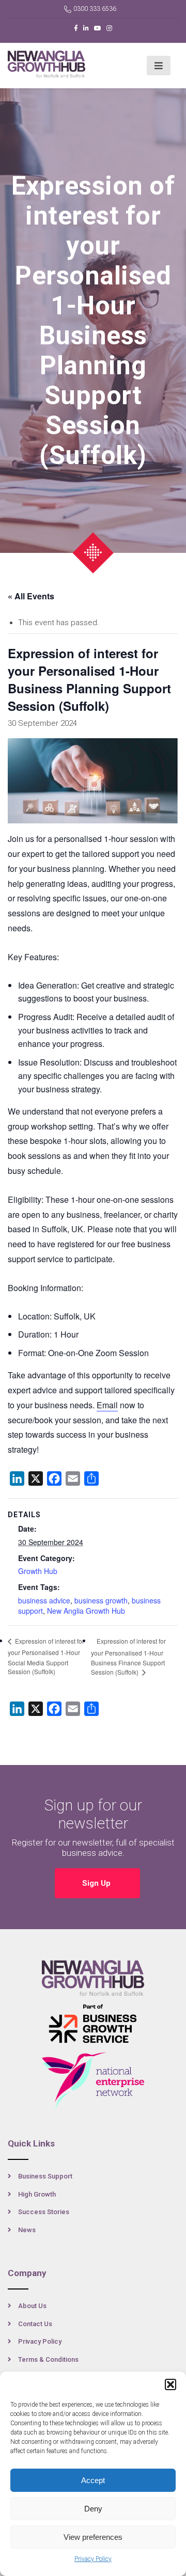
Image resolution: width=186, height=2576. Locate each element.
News (27, 2230)
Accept (93, 2480)
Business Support (45, 2176)
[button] (171, 2384)
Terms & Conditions (48, 2359)
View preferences (93, 2537)
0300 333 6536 (95, 9)
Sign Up (97, 1883)
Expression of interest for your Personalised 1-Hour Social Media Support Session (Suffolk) (46, 1656)
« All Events (31, 596)
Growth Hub (38, 1571)
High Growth (37, 2194)
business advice (44, 1600)
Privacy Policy (93, 2559)
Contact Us (35, 2324)
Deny (93, 2509)
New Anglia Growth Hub (86, 1611)
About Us (32, 2306)
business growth (101, 1600)
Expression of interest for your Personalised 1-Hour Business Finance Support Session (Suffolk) (128, 1657)
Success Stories (44, 2212)
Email (107, 1405)
